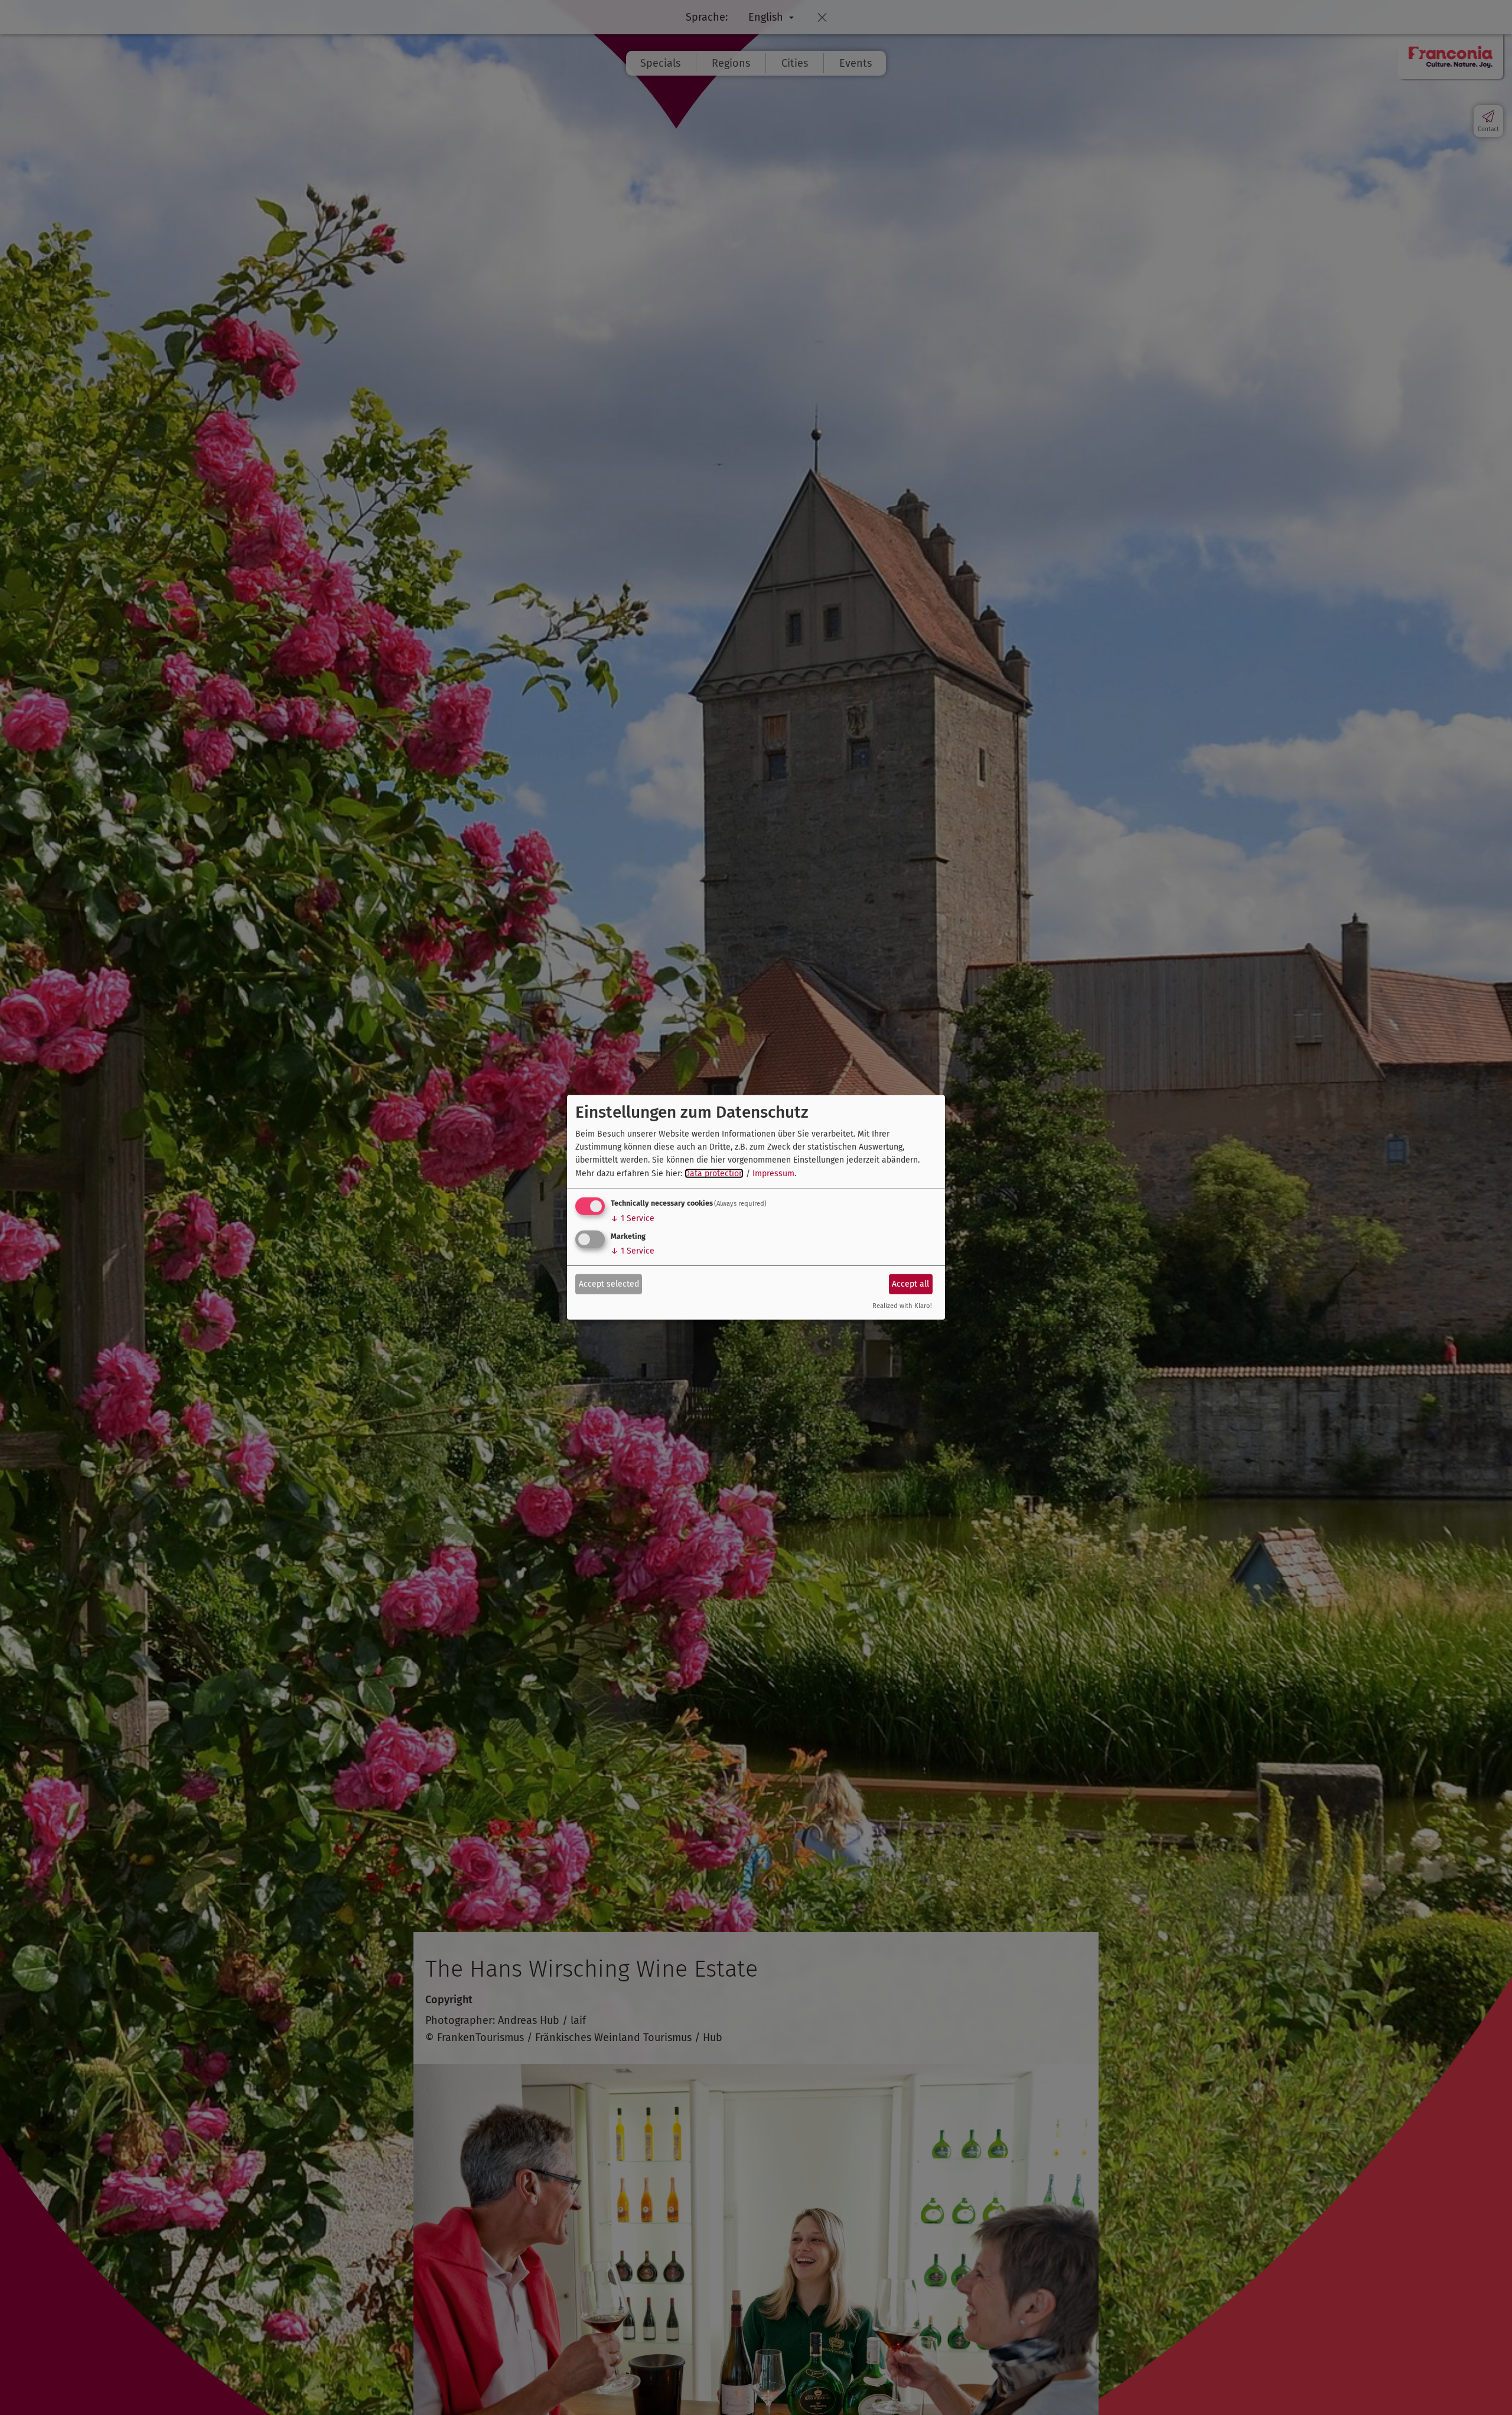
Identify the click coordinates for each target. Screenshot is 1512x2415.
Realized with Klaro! (902, 1306)
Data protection (714, 1174)
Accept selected (609, 1283)
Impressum (773, 1174)
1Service (633, 1218)
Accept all (910, 1283)
